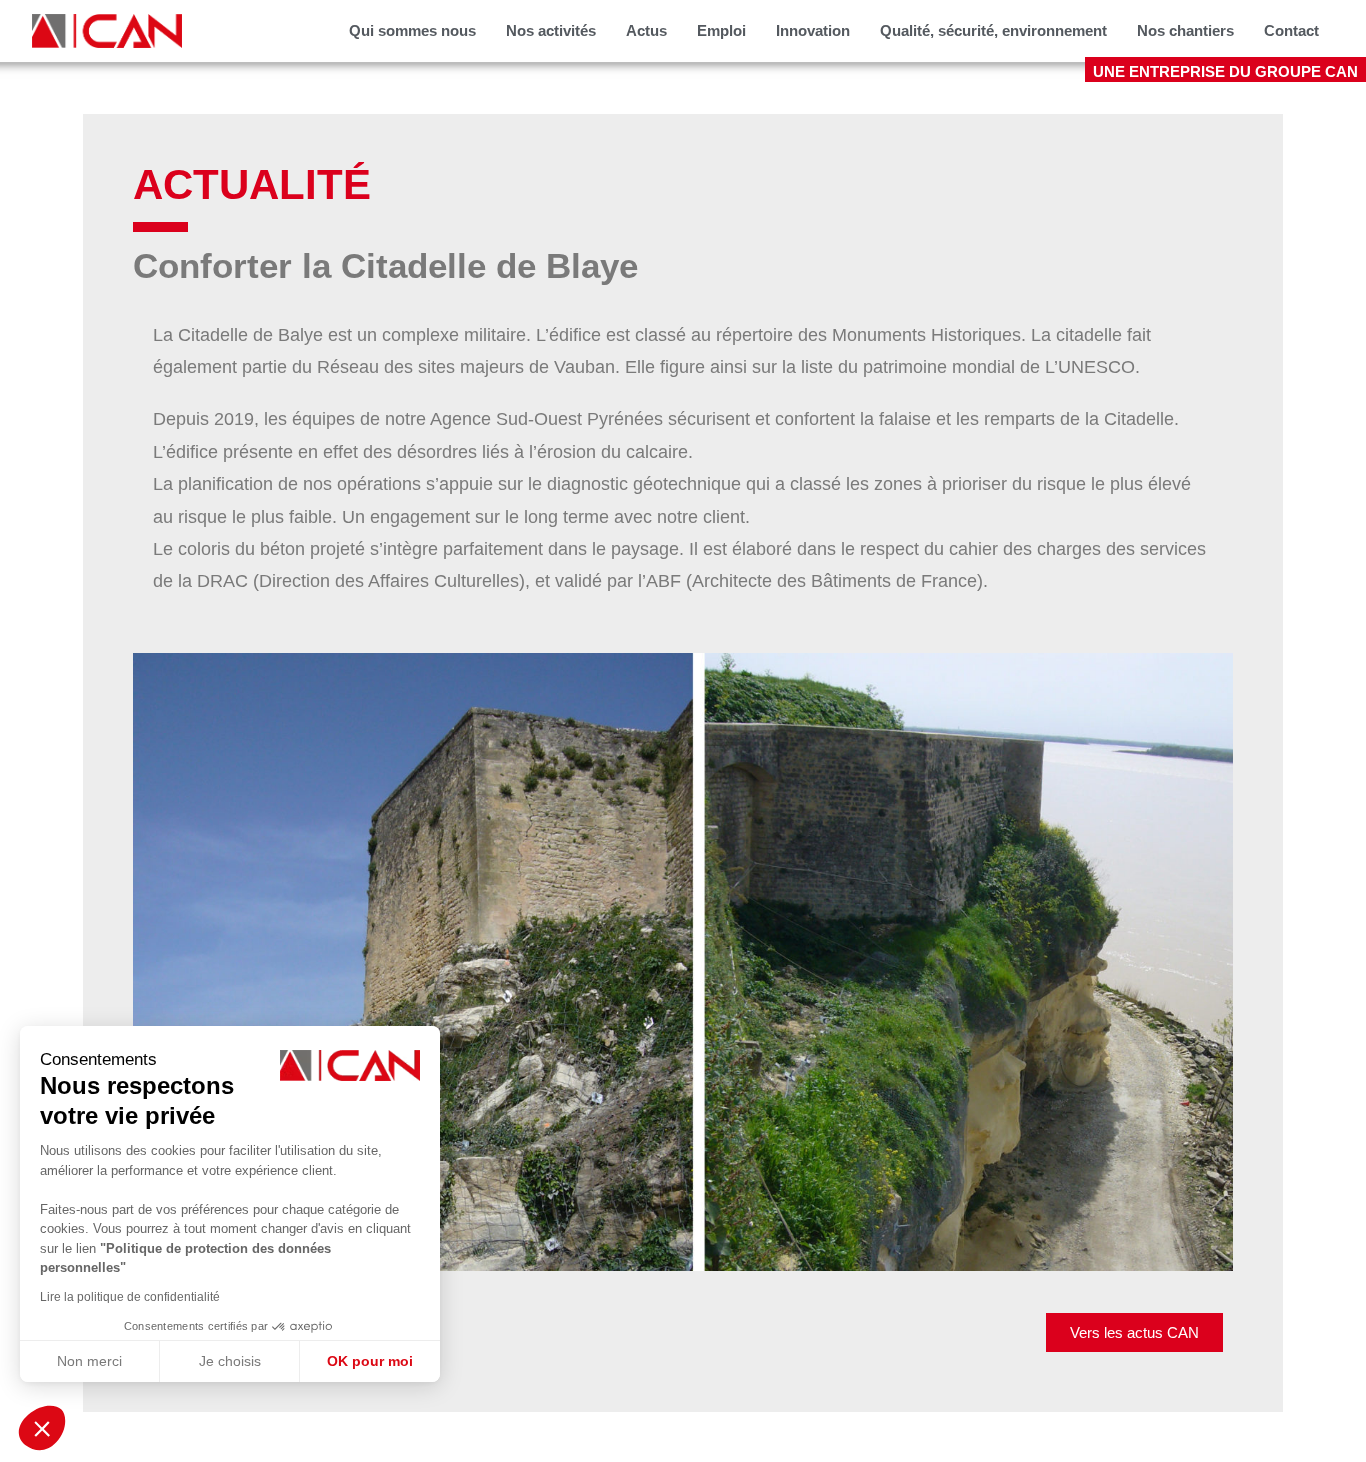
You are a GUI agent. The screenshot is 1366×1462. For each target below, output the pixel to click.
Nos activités (551, 30)
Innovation (813, 30)
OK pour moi (370, 1361)
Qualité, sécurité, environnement (993, 30)
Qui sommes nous (412, 30)
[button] (42, 1428)
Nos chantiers (1185, 30)
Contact (1291, 30)
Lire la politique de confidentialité (130, 1297)
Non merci (89, 1361)
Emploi (721, 30)
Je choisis (230, 1361)
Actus (646, 30)
